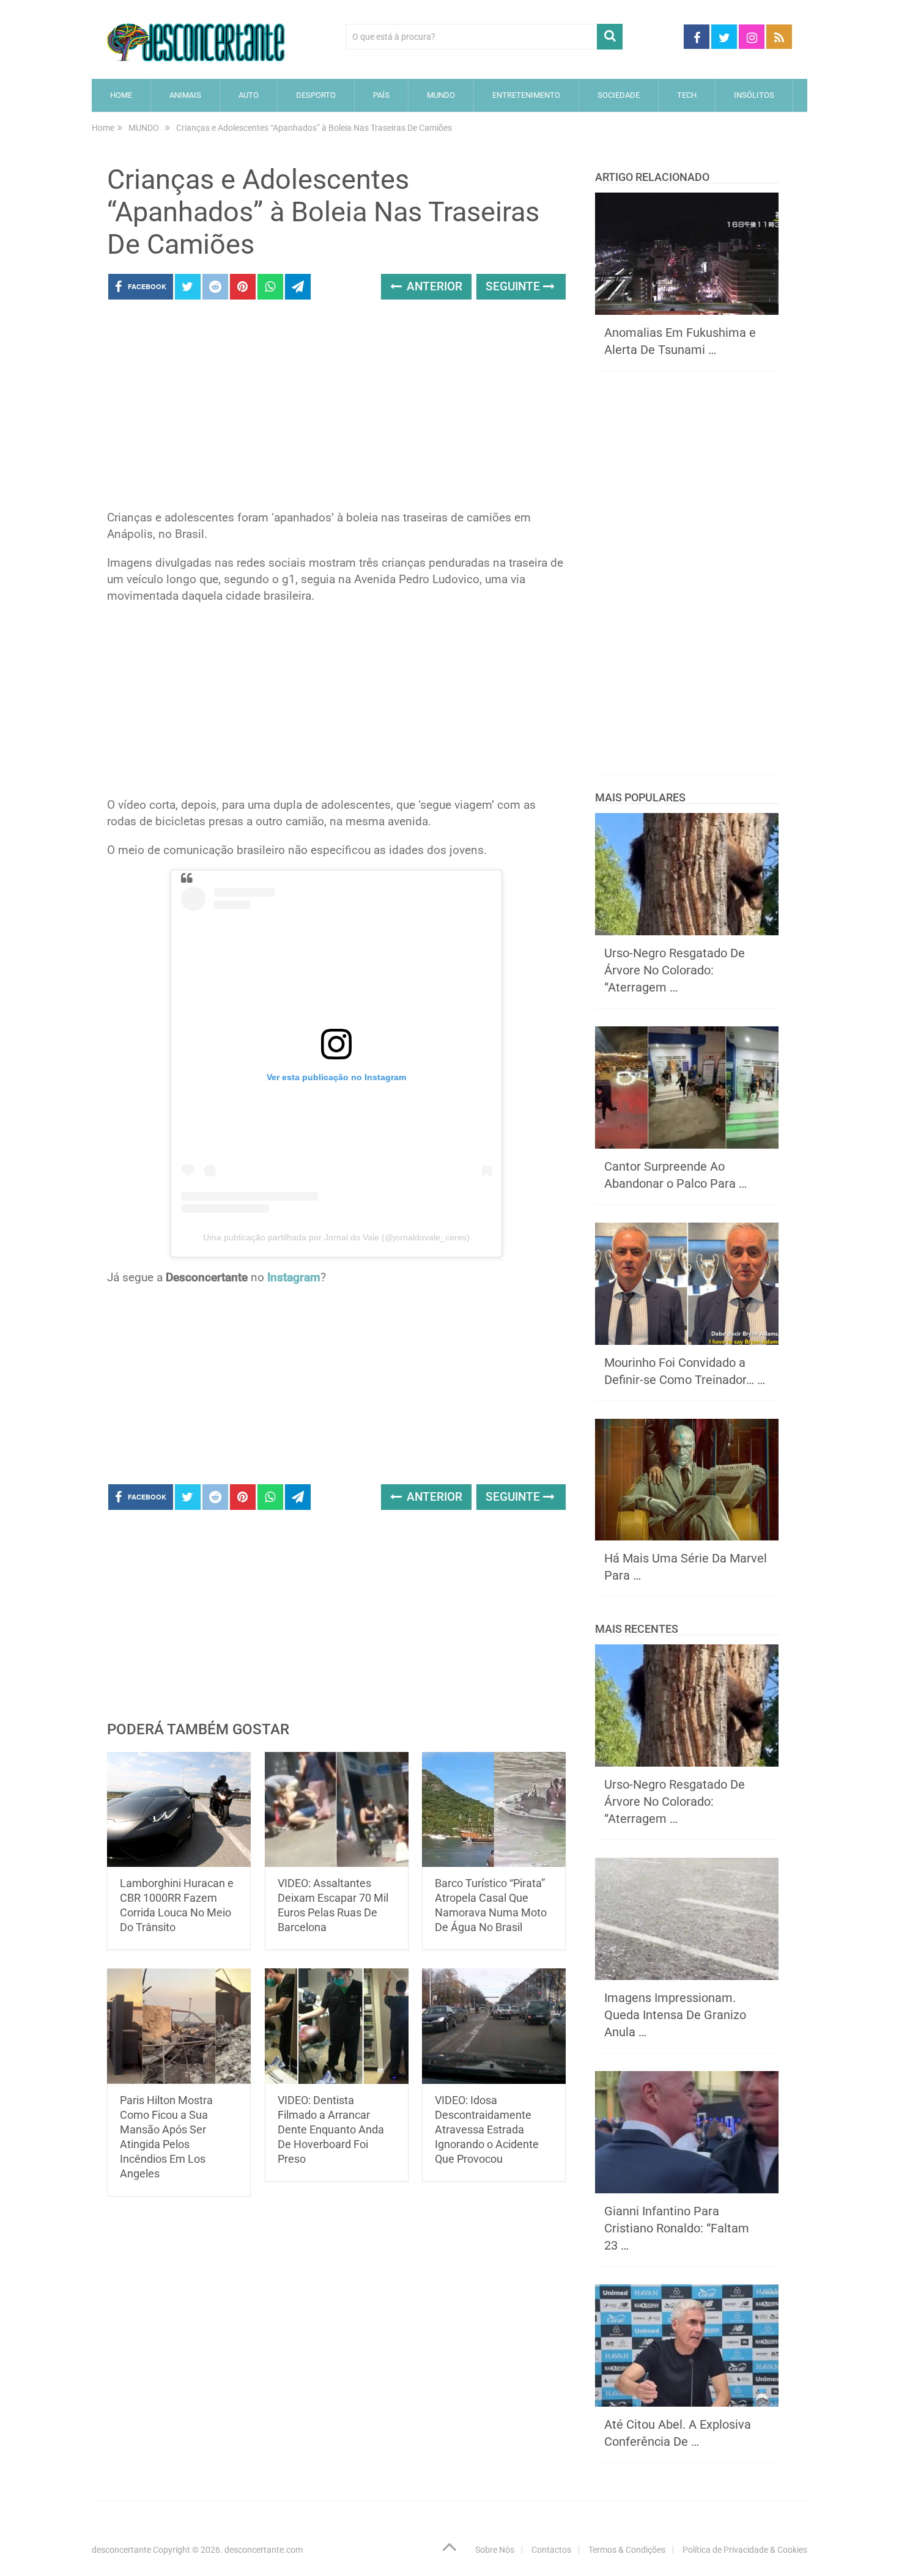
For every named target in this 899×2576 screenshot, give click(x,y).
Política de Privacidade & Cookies (745, 2550)
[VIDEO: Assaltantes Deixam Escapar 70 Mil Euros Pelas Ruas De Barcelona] (337, 1810)
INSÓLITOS (754, 95)
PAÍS (381, 95)
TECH (687, 95)
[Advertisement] (336, 408)
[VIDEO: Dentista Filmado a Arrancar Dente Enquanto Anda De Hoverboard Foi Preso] (337, 2026)
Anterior (433, 286)
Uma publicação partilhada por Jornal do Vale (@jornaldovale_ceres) (336, 1237)
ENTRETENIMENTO (526, 95)
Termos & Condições (627, 2550)
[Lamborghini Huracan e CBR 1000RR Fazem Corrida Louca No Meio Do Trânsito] (179, 1810)
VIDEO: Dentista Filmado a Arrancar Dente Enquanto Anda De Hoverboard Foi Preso (331, 2129)
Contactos (551, 2550)
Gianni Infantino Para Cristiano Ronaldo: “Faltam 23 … (677, 2228)
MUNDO (441, 95)
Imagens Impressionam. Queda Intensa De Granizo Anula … (675, 2015)
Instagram (294, 1277)
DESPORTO (316, 95)
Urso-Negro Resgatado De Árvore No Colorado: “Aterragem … (675, 970)
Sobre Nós (495, 2550)
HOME (121, 95)
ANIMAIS (185, 95)
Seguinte (514, 286)
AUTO (249, 95)
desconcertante (121, 2550)
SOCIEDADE (619, 95)
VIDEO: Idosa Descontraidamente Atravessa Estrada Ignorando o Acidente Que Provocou (487, 2129)
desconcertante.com (264, 2550)
